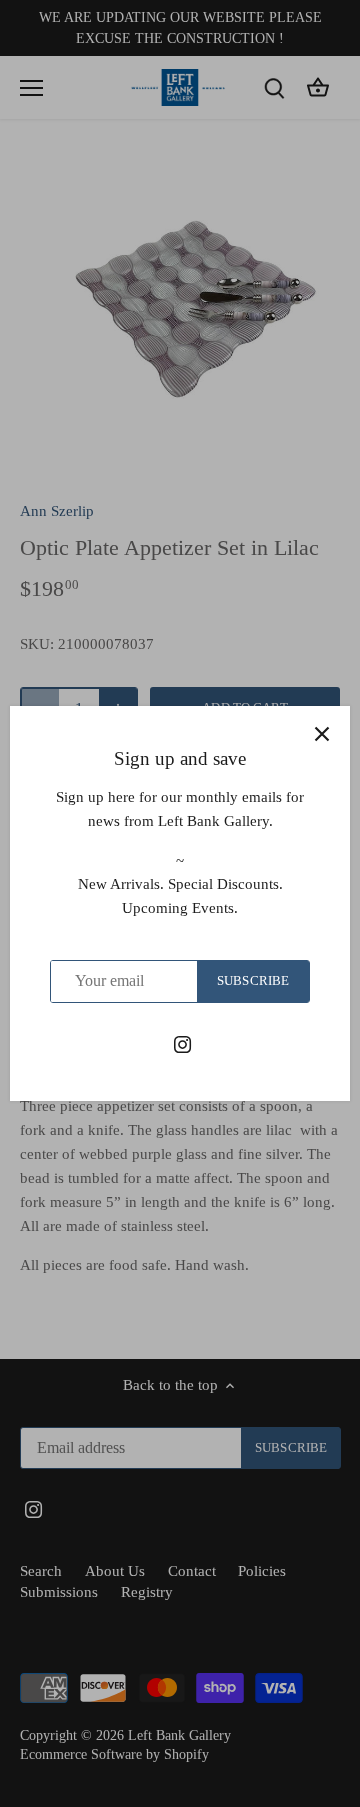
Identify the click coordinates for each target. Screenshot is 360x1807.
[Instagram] (182, 1043)
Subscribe (253, 981)
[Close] (322, 734)
